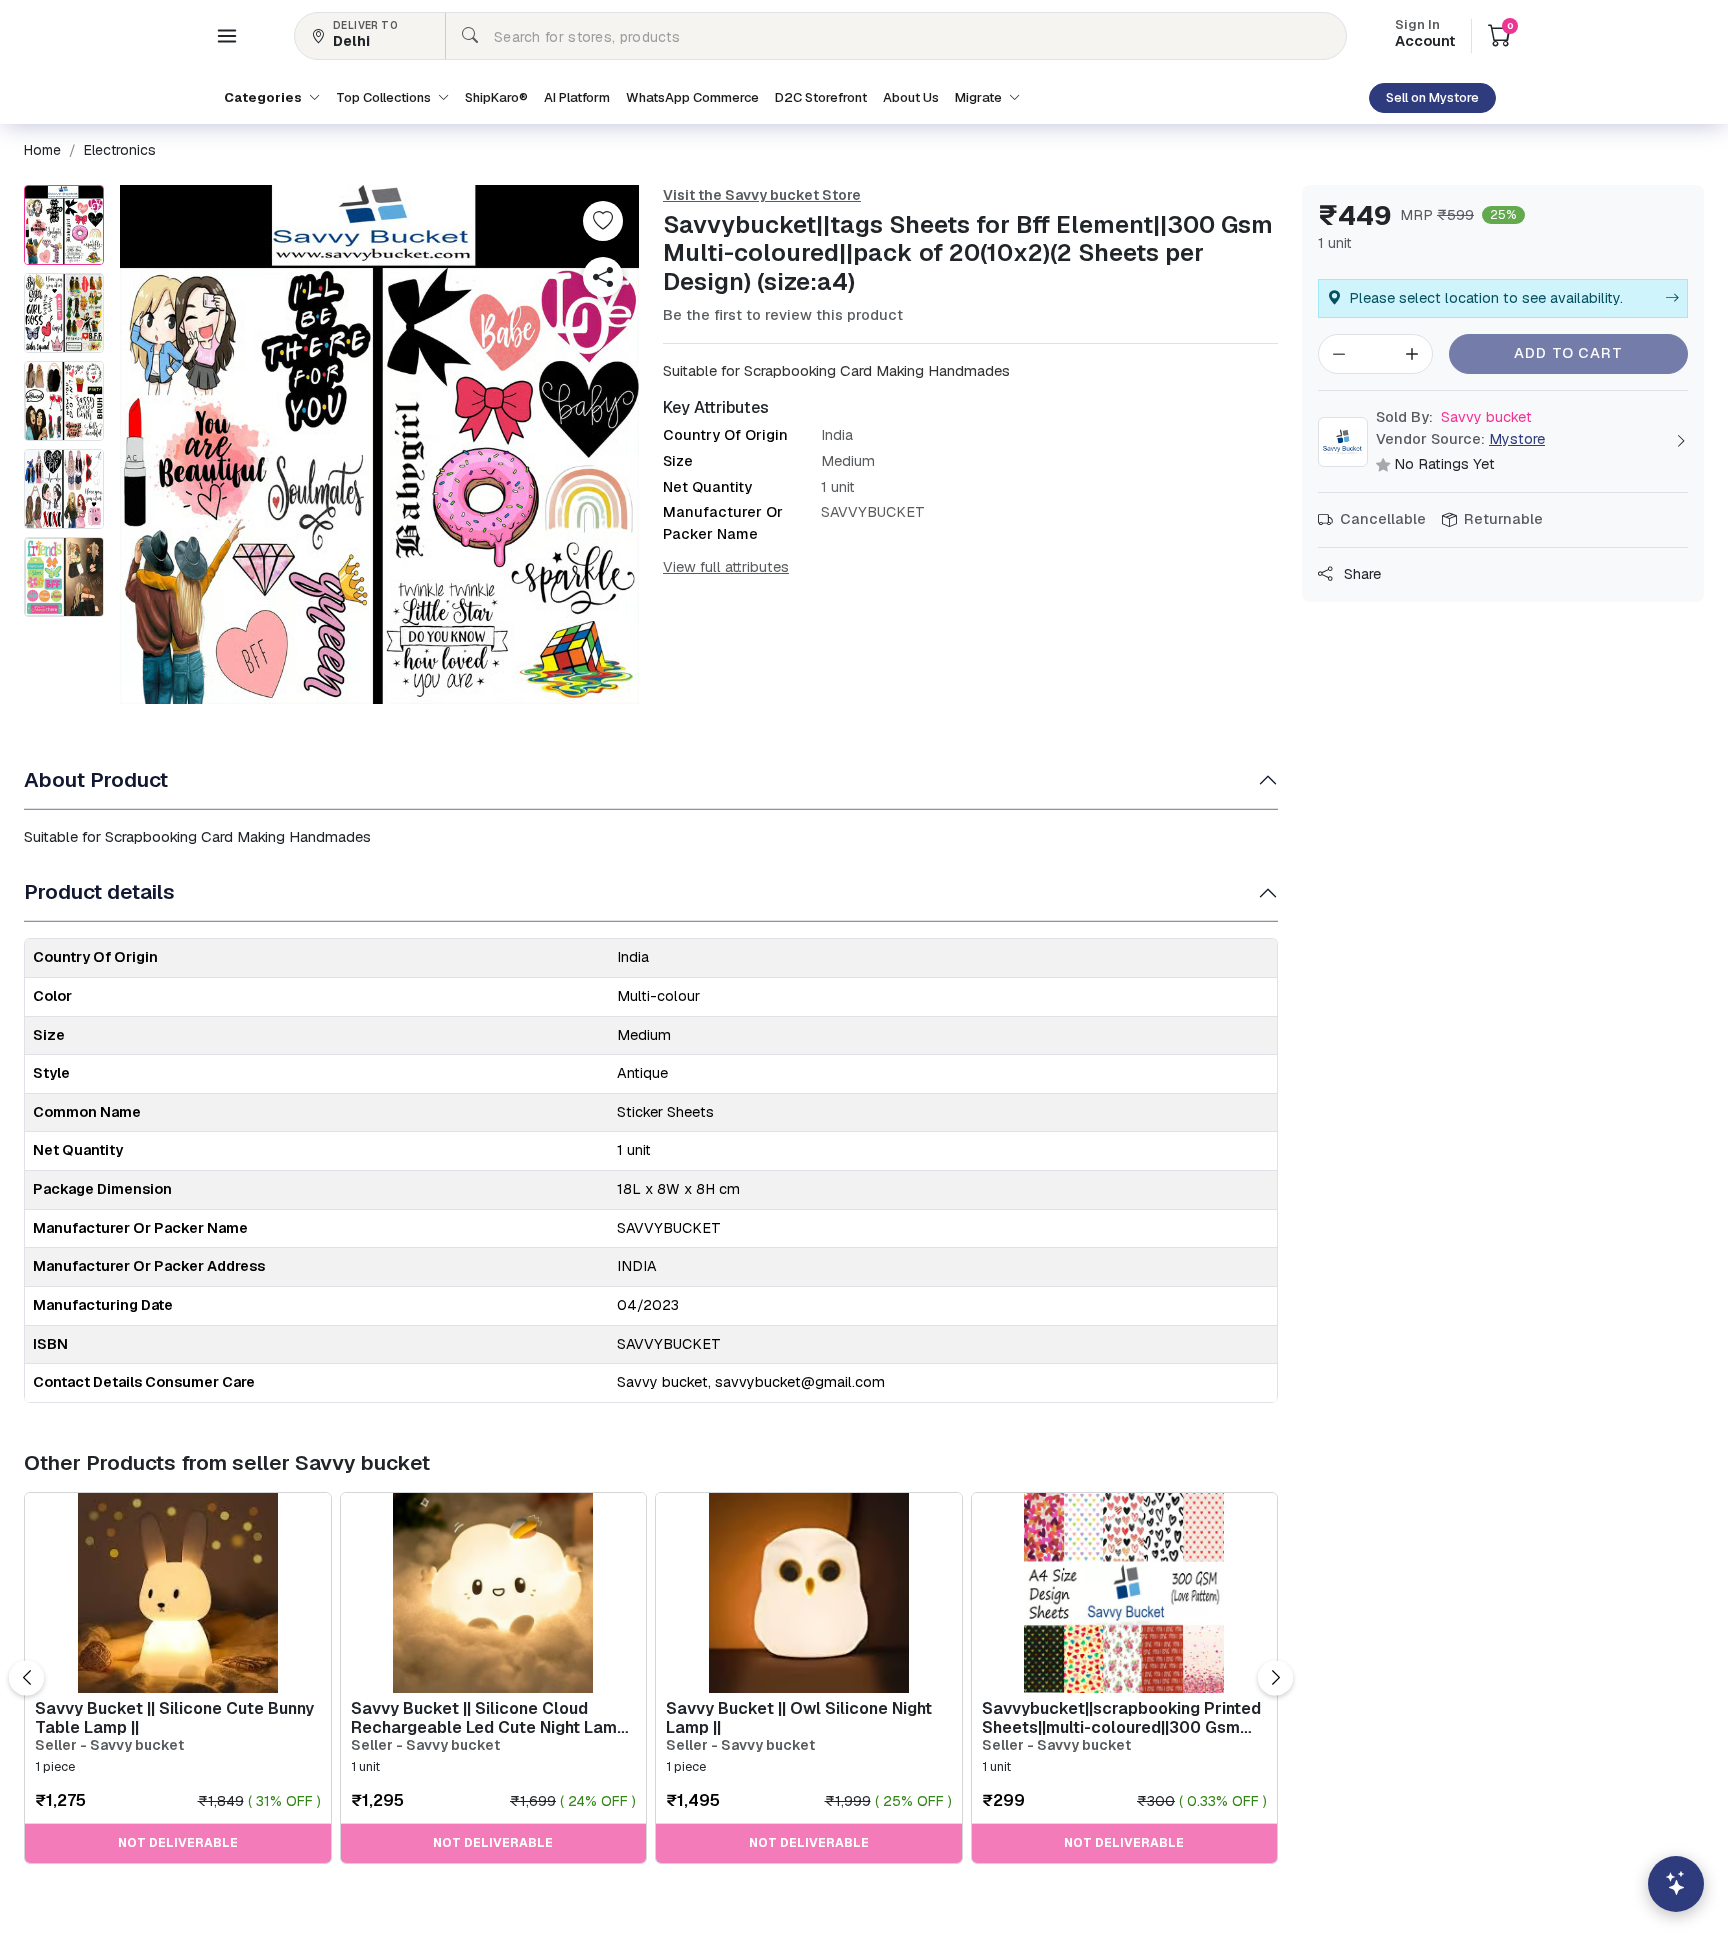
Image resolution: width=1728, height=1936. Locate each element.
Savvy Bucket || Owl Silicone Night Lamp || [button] (799, 1718)
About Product (96, 779)
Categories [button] (264, 97)
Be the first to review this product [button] (783, 315)
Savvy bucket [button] (1454, 417)
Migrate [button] (980, 97)
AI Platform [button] (577, 97)
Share (1360, 574)
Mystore (1517, 439)
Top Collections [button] (385, 97)
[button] (227, 36)
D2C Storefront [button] (821, 97)
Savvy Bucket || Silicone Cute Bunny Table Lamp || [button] (174, 1718)
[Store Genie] (1676, 1884)
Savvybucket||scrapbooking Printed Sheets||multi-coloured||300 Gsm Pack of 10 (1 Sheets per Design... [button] (1121, 1718)
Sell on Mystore (1432, 97)
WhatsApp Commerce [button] (692, 97)
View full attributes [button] (726, 567)
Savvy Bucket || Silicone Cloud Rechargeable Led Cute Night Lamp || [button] (489, 1718)
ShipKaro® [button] (496, 97)
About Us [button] (911, 97)
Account (1425, 35)
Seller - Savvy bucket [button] (109, 1745)
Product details (99, 891)
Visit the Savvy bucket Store (762, 195)
